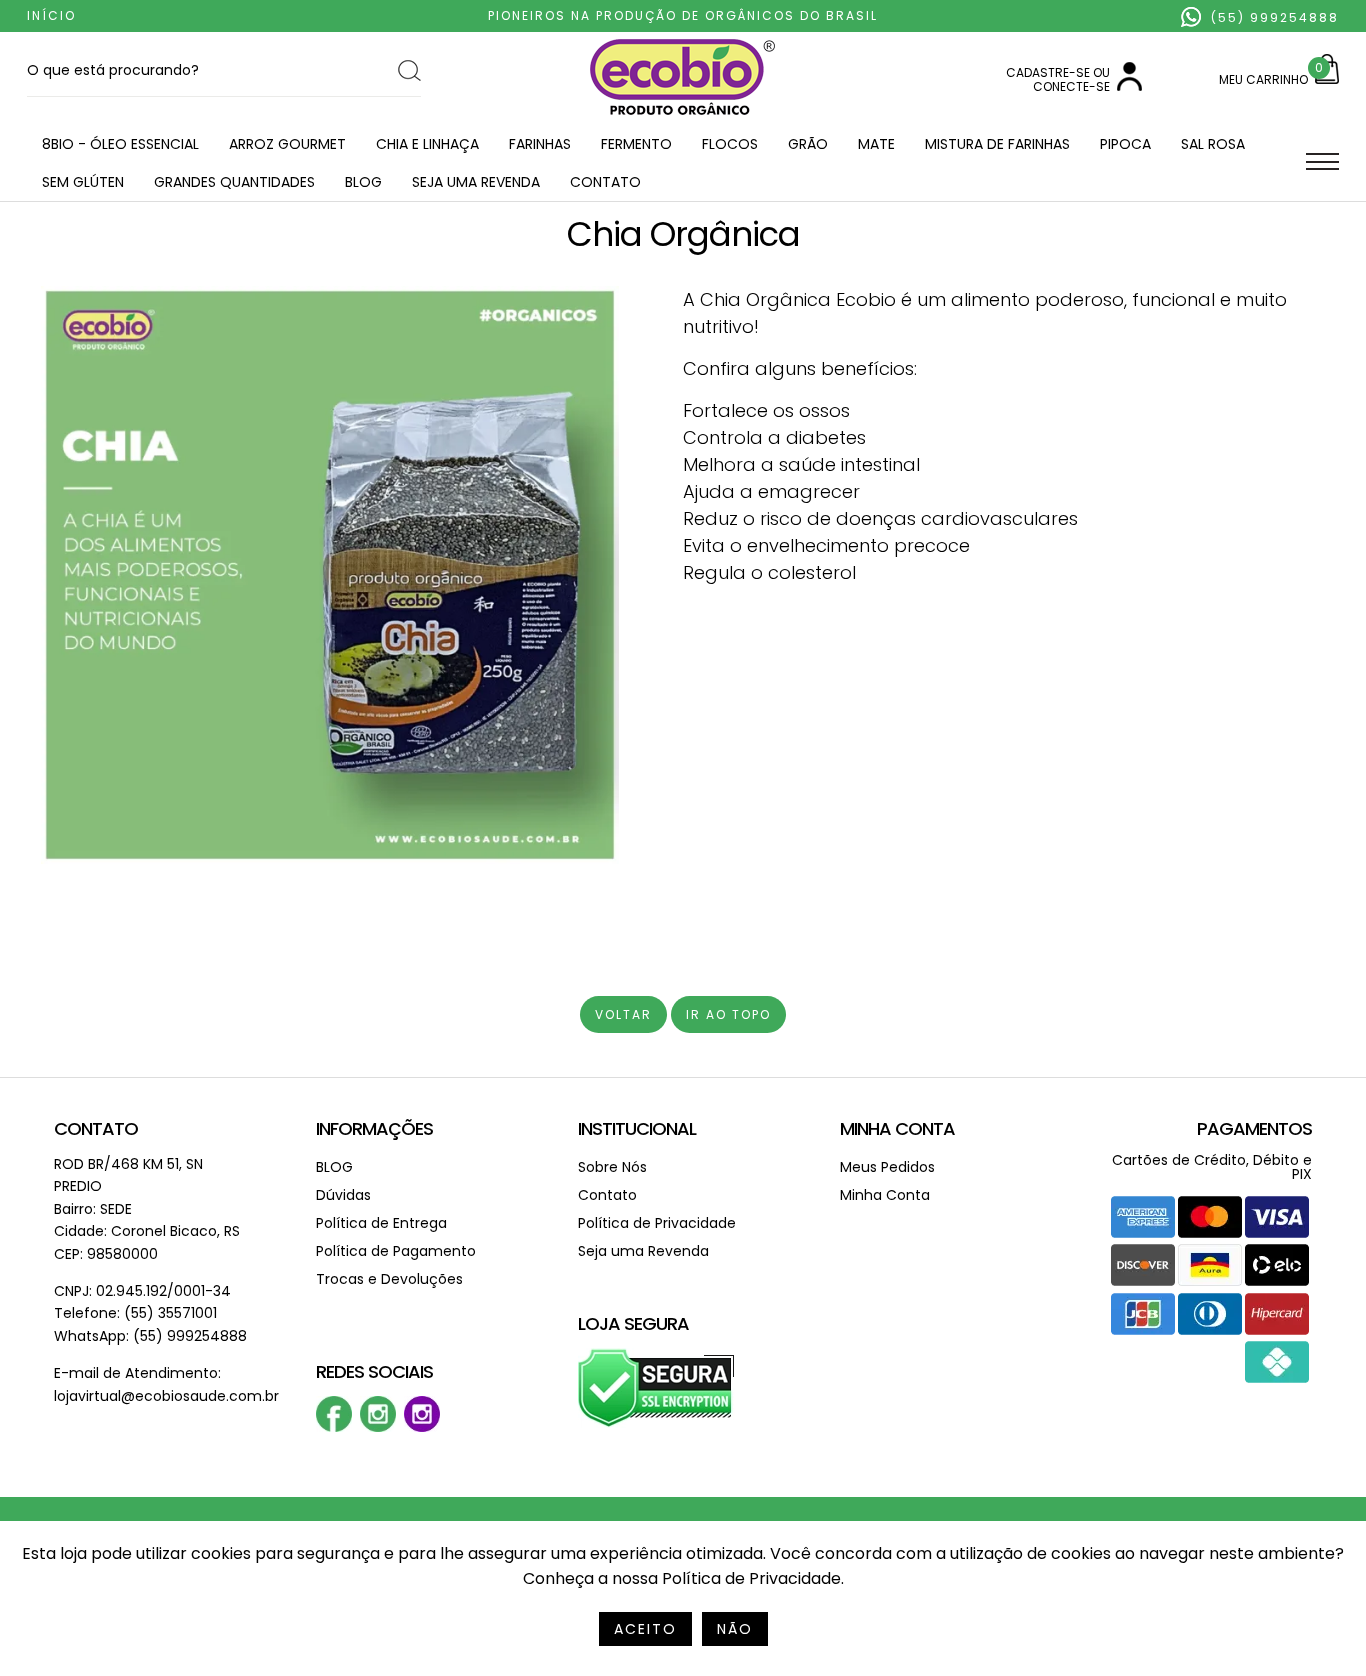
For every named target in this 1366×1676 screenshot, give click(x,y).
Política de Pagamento (396, 1251)
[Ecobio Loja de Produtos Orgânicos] (682, 116)
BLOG (363, 182)
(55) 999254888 (1272, 17)
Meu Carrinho (1263, 79)
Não (735, 1629)
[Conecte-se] (1129, 86)
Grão (808, 144)
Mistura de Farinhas (997, 144)
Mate (876, 144)
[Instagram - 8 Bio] (422, 1427)
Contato (605, 182)
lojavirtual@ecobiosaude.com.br (166, 1396)
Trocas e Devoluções (389, 1279)
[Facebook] (334, 1427)
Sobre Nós (612, 1167)
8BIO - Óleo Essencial (120, 144)
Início (51, 15)
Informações (374, 1128)
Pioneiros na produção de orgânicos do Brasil (683, 15)
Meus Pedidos (887, 1167)
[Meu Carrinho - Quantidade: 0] (1327, 79)
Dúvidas (343, 1195)
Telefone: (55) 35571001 (135, 1313)
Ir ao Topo (728, 1014)
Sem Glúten (83, 182)
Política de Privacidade (657, 1223)
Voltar (623, 1014)
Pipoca (1125, 144)
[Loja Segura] (656, 1423)
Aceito (645, 1629)
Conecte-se (1071, 86)
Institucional (637, 1128)
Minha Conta (897, 1128)
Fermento (636, 144)
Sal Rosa (1213, 144)
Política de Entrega (381, 1223)
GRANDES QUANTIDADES (234, 182)
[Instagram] (378, 1427)
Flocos (730, 144)
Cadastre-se (1048, 72)
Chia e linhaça (427, 144)
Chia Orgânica (683, 234)
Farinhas (540, 144)
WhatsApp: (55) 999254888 (150, 1336)
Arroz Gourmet (287, 144)
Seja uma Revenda (476, 182)
